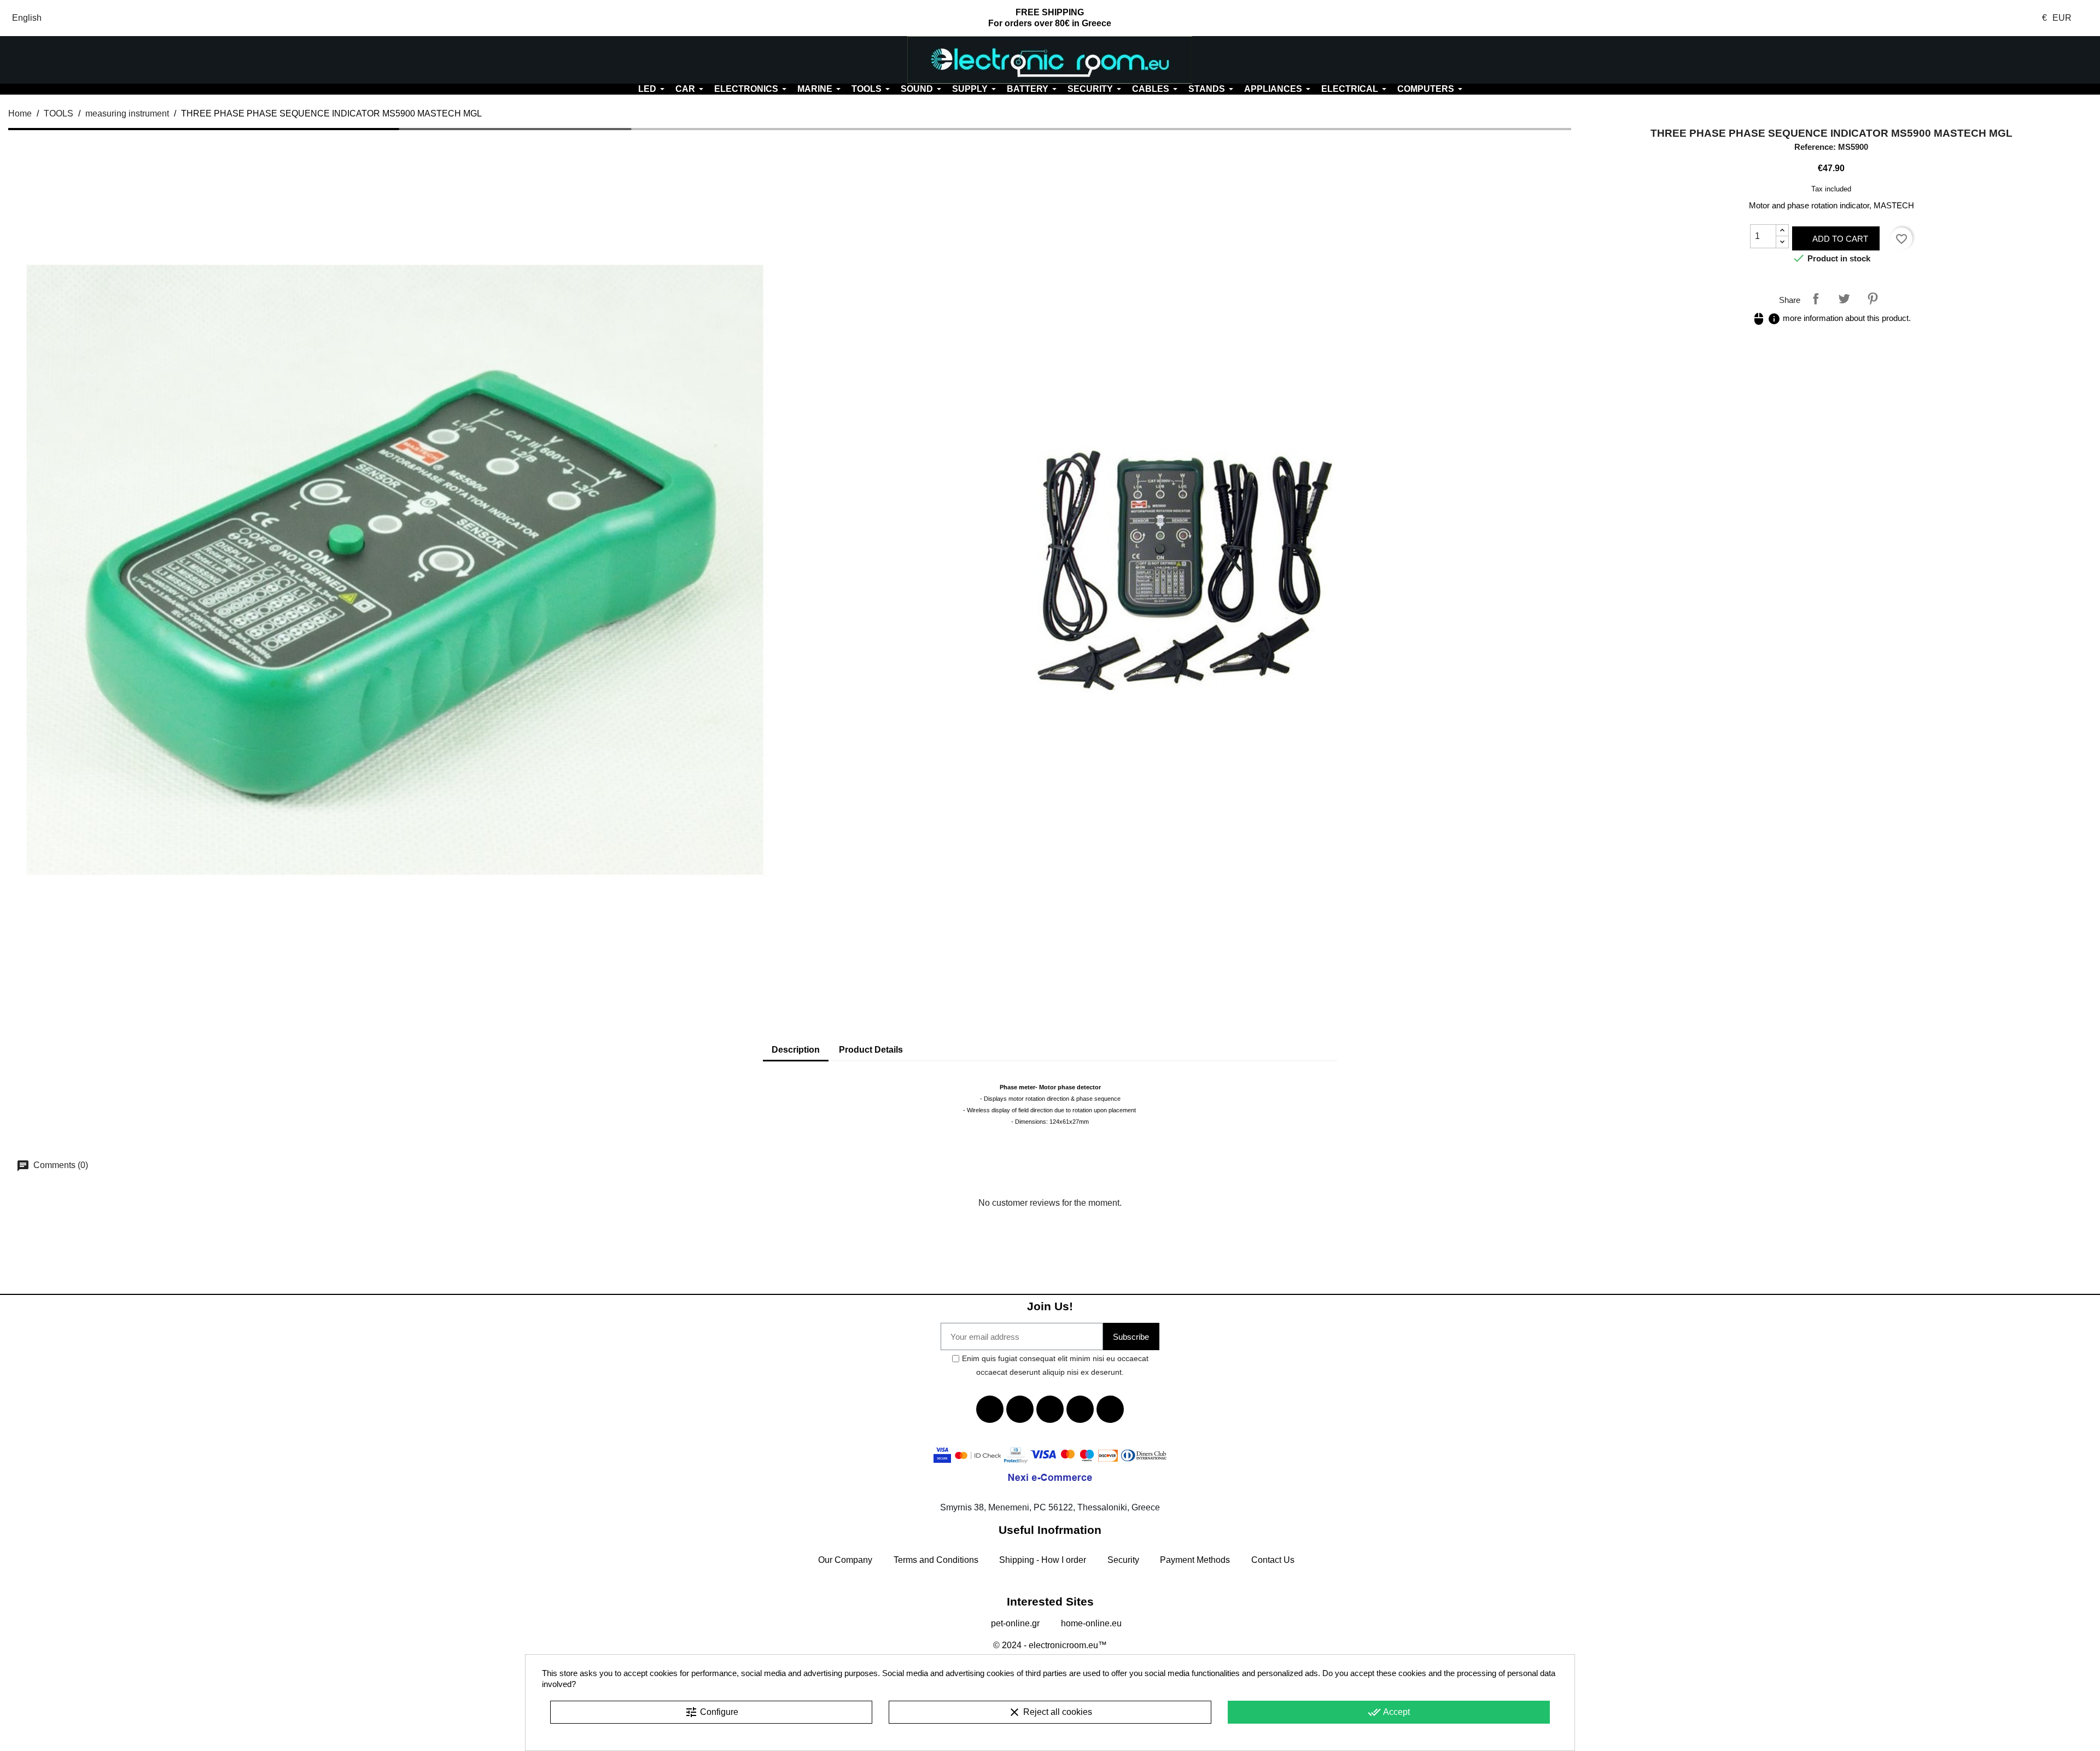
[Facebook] (990, 1409)
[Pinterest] (1110, 1409)
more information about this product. (1831, 318)
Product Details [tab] (871, 1050)
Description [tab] (796, 1050)
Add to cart (1839, 239)
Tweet (1844, 299)
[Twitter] (1020, 1409)
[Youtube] (1050, 1409)
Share (1816, 299)
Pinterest (1872, 299)
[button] (175, 60)
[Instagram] (1080, 1409)
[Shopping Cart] (1925, 60)
